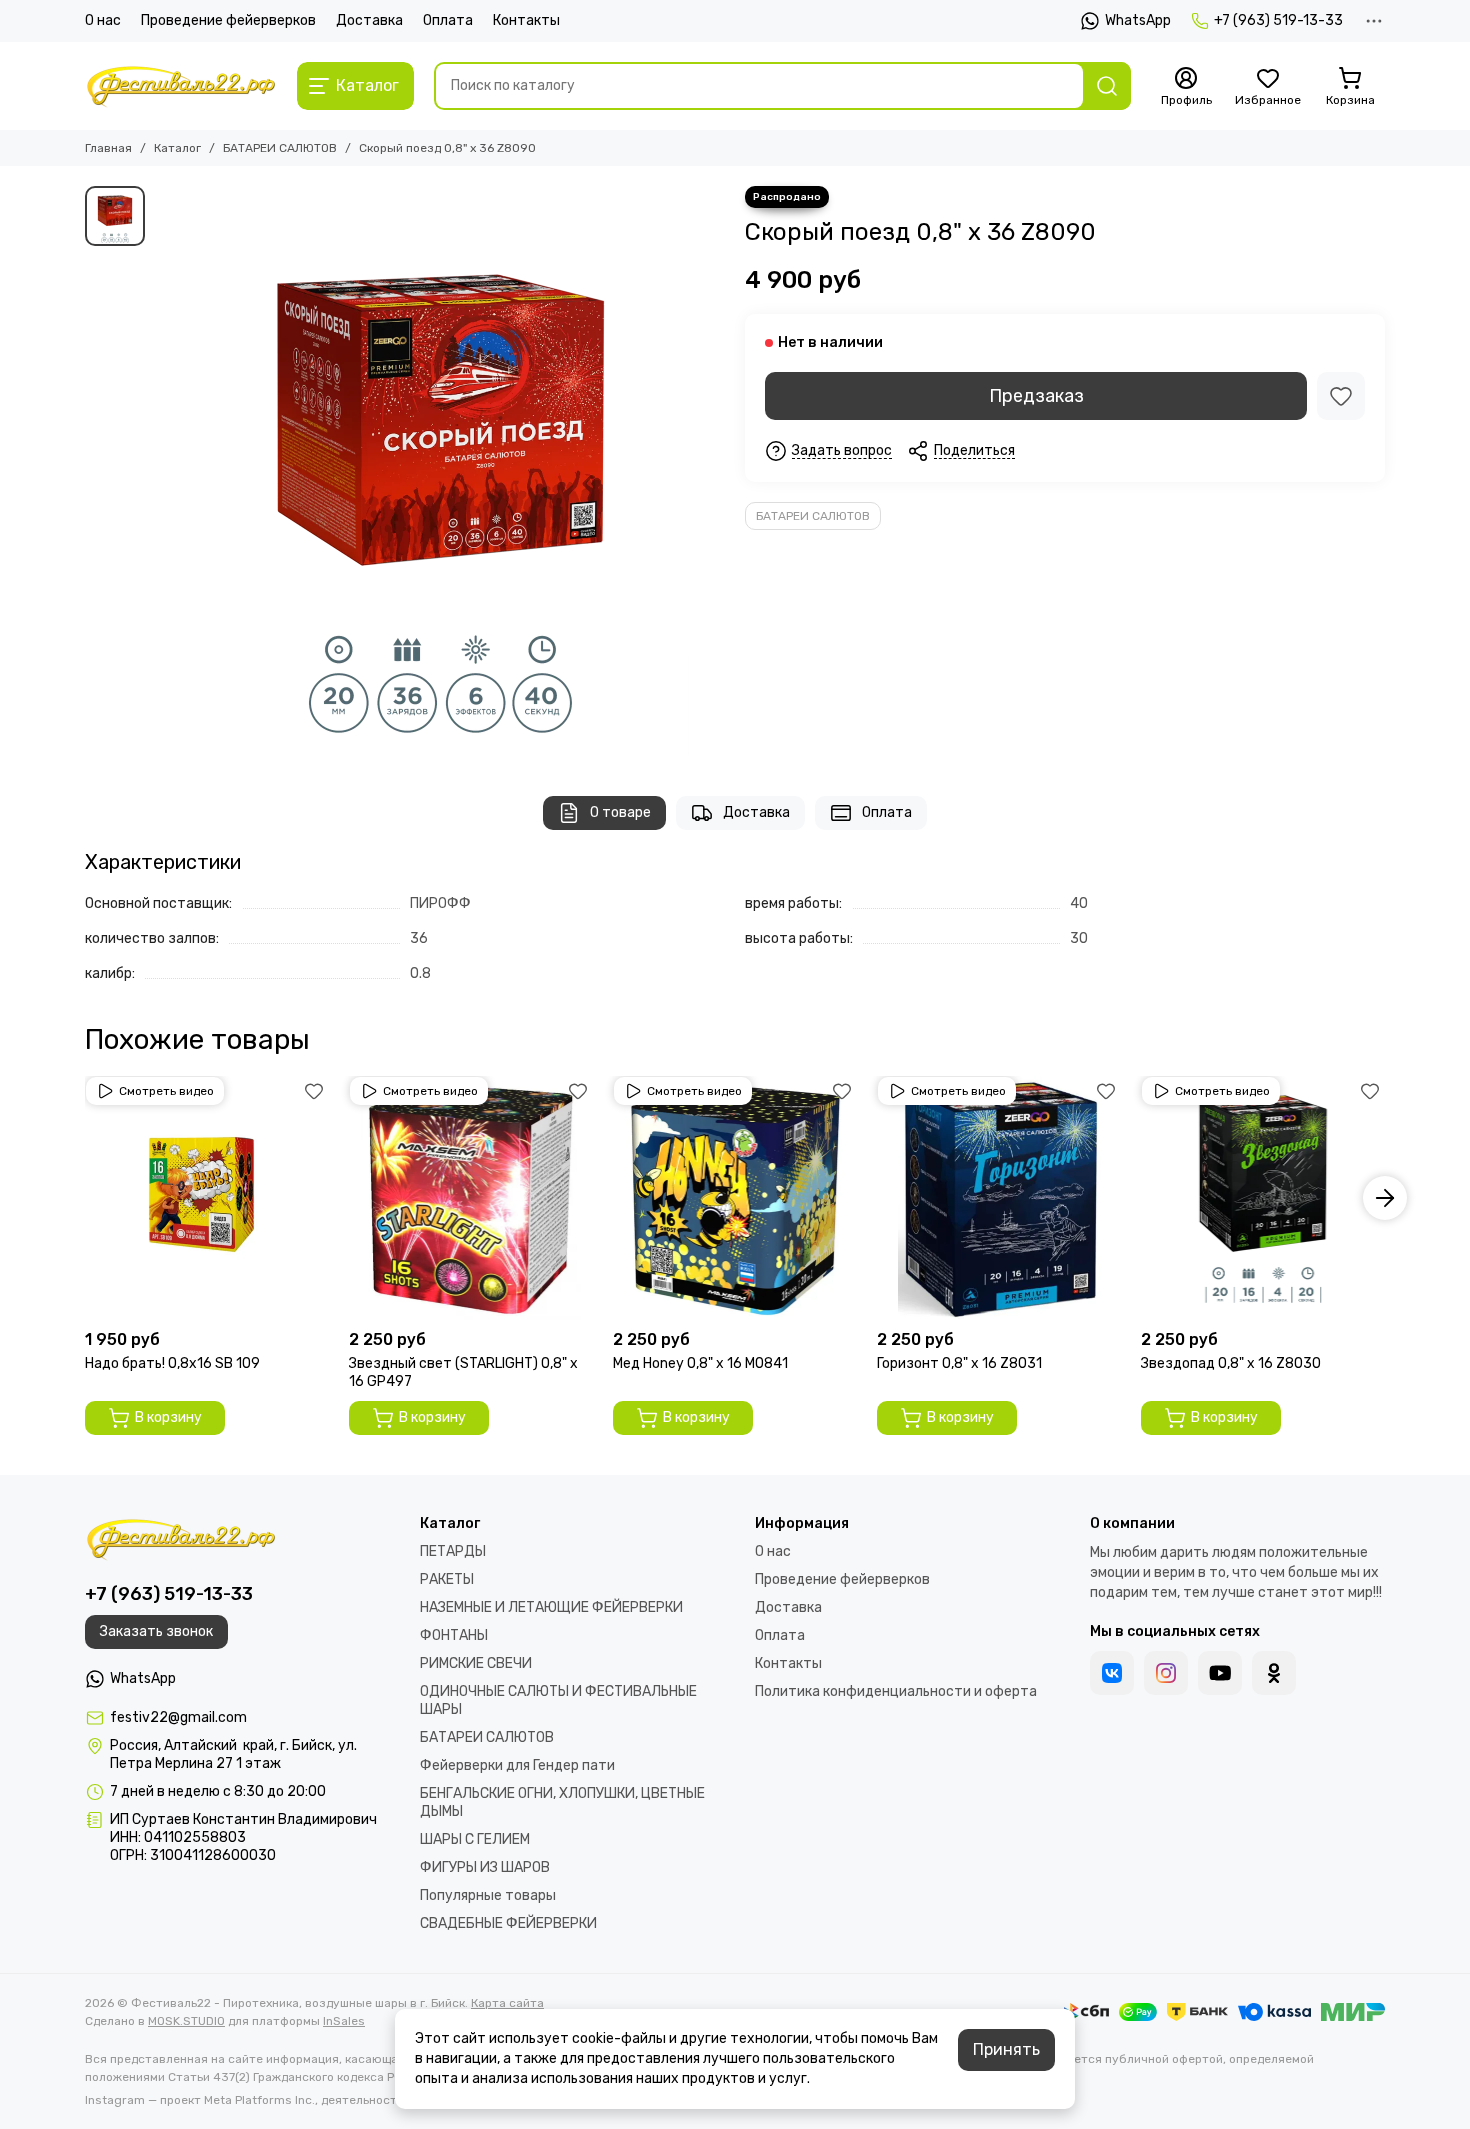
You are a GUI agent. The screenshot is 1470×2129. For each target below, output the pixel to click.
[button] (85, 1198)
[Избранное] (1341, 396)
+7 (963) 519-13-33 (1278, 20)
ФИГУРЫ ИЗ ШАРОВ (485, 1867)
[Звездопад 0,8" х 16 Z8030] (1263, 1198)
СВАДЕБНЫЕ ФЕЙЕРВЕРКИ (508, 1923)
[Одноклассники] (1274, 1673)
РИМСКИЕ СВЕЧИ (476, 1663)
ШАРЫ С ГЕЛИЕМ (475, 1839)
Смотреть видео (166, 1091)
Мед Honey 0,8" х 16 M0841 (700, 1363)
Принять (1006, 2049)
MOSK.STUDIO (186, 2021)
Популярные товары (488, 1895)
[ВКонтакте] (1112, 1673)
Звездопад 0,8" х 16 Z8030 (1231, 1363)
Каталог (177, 148)
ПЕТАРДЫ (453, 1551)
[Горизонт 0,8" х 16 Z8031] (999, 1198)
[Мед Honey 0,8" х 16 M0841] (735, 1198)
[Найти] (1107, 86)
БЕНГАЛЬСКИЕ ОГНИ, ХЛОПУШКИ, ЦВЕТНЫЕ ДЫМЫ (562, 1802)
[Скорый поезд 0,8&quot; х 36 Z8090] (440, 471)
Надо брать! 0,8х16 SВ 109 (172, 1363)
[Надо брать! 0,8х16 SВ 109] (207, 1198)
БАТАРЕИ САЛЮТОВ (280, 148)
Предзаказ (1036, 396)
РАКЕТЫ (447, 1579)
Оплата (448, 20)
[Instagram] (1166, 1673)
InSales (344, 2021)
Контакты (526, 20)
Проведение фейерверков (228, 20)
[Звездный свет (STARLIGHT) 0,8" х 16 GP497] (471, 1198)
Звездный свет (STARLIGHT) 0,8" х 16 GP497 (463, 1372)
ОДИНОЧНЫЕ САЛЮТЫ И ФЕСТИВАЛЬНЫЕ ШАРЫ (558, 1700)
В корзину (168, 1417)
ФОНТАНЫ (454, 1635)
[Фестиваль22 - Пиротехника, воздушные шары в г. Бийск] (181, 86)
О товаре (620, 812)
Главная (108, 148)
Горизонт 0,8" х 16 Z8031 (959, 1363)
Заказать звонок (156, 1631)
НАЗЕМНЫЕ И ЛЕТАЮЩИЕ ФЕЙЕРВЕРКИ (551, 1607)
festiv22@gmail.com (178, 1717)
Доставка (369, 20)
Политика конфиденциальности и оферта (896, 1691)
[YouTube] (1220, 1673)
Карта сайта (507, 2003)
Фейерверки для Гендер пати (517, 1765)
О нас (103, 20)
